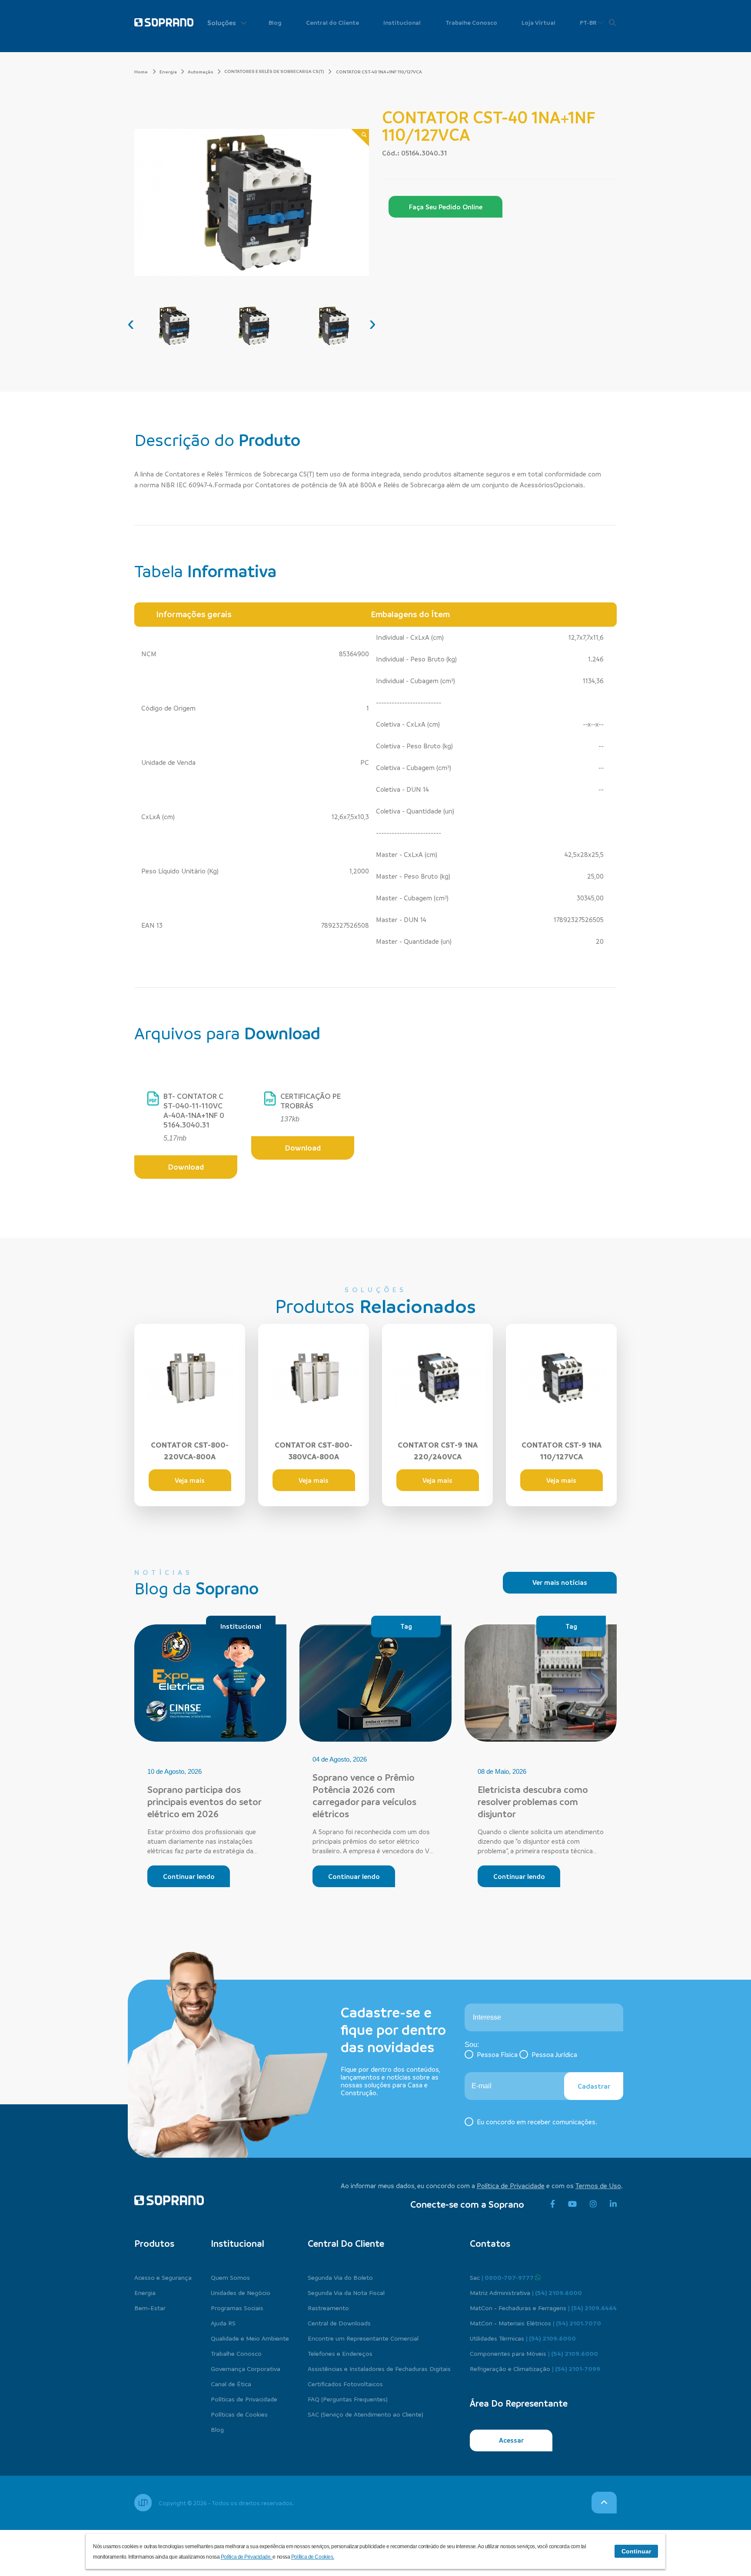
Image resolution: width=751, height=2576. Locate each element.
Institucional (402, 22)
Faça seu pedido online (446, 207)
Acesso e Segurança (163, 2277)
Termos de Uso (598, 2186)
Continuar (636, 2551)
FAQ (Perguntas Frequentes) (348, 2399)
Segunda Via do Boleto (340, 2277)
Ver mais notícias (560, 1582)
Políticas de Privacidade (244, 2399)
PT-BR (589, 22)
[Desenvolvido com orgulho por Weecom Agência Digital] (143, 2503)
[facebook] (553, 2204)
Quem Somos (230, 2277)
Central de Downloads (339, 2323)
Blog (275, 22)
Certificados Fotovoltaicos (345, 2384)
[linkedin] (613, 2204)
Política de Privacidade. (247, 2557)
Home (141, 72)
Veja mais (190, 1480)
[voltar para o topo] (604, 2503)
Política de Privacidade (511, 2186)
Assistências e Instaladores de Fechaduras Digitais (379, 2368)
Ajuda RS (223, 2323)
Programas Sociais (237, 2308)
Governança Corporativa (246, 2368)
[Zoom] (360, 138)
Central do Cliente (332, 22)
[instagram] (593, 2204)
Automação (201, 72)
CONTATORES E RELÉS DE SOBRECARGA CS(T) (274, 71)
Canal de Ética (231, 2384)
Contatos (490, 2243)
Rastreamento (328, 2308)
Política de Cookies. (313, 2557)
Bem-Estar (150, 2308)
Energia (168, 72)
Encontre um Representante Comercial (363, 2338)
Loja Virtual (538, 22)
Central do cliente (346, 2243)
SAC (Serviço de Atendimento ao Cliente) (366, 2414)
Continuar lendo (189, 1876)
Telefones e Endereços (340, 2353)
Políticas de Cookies (239, 2414)
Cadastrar (594, 2086)
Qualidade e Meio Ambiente (250, 2338)
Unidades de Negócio (241, 2292)
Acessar (511, 2440)
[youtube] (572, 2204)
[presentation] (131, 323)
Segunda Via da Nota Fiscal (346, 2292)
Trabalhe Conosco (471, 22)
